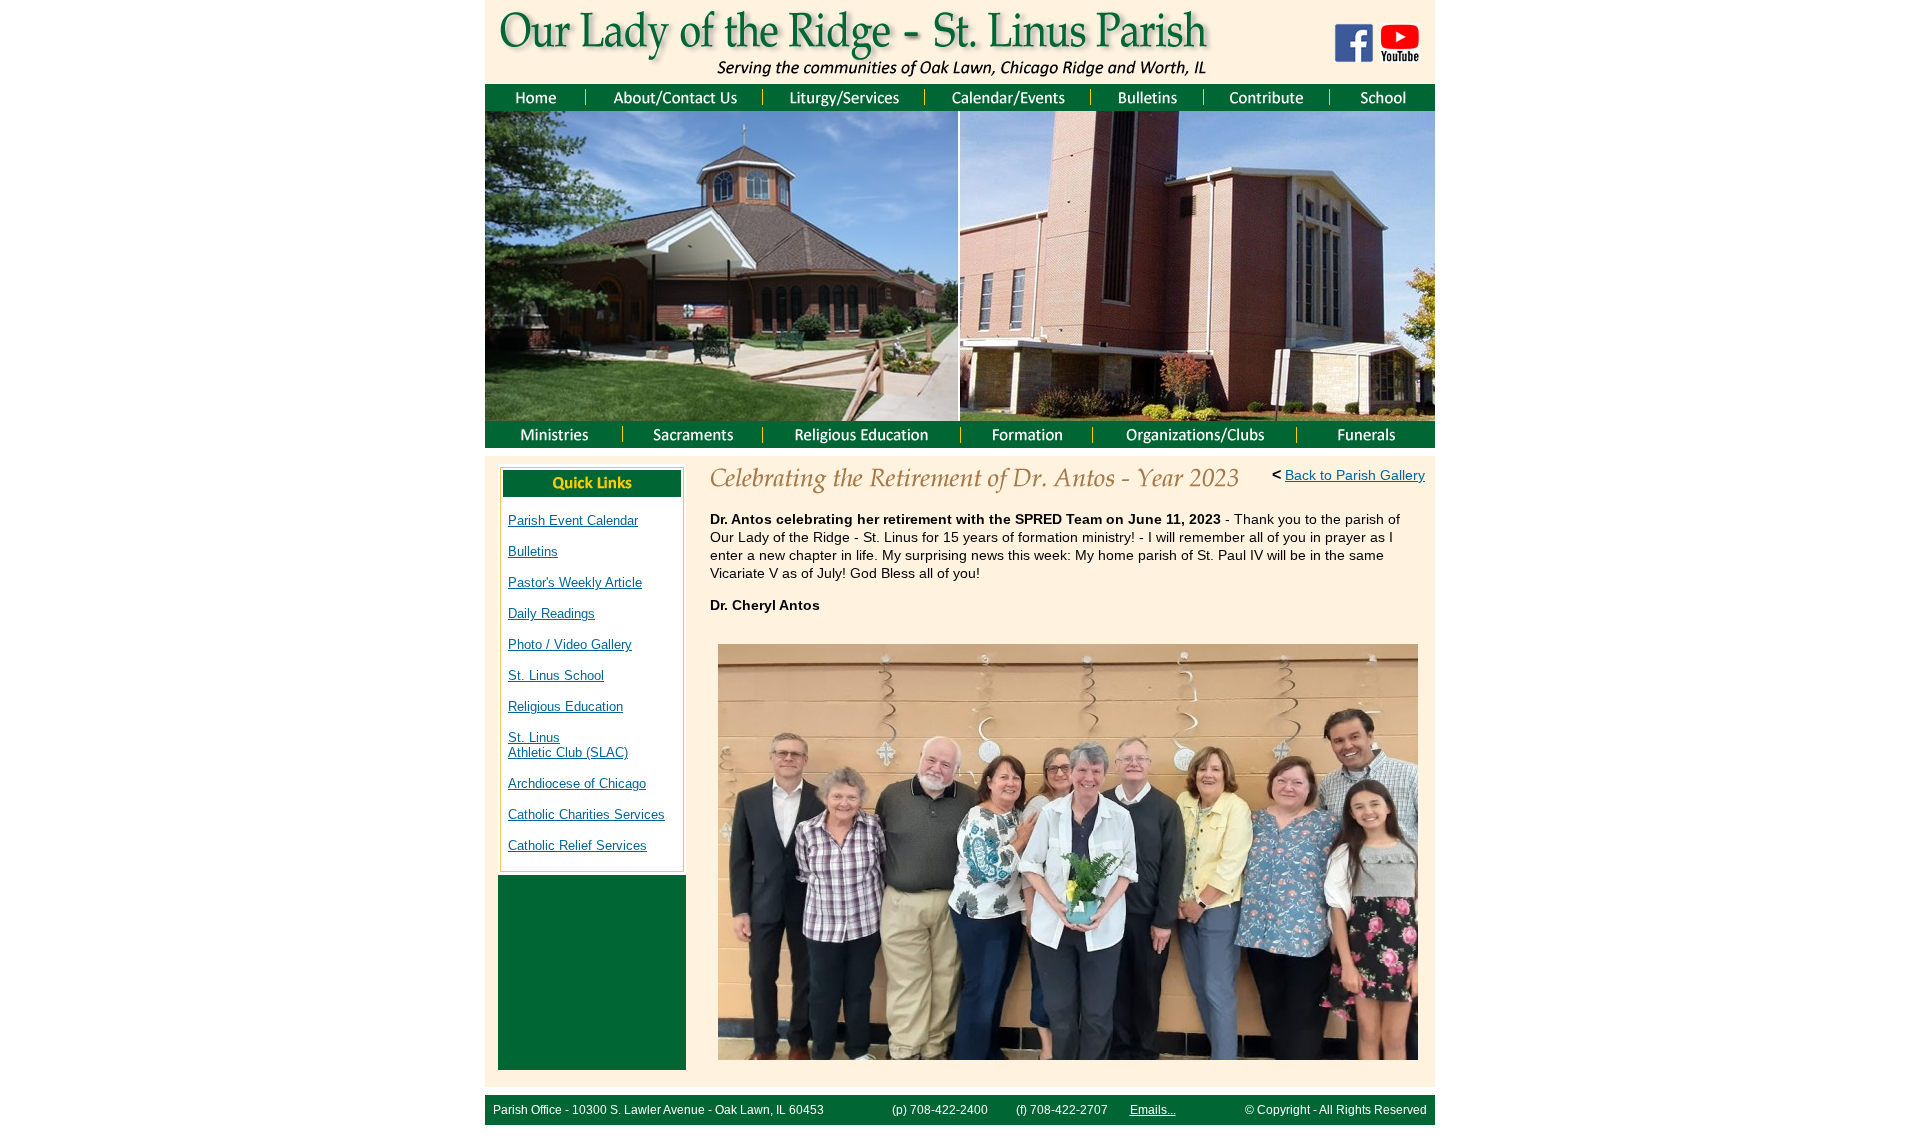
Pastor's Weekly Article (575, 582)
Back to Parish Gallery (1355, 475)
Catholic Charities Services (586, 814)
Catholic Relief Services (577, 845)
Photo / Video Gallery (570, 644)
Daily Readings (551, 613)
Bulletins (533, 551)
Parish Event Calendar (573, 520)
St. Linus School (556, 675)
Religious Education (565, 706)
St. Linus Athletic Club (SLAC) (568, 745)
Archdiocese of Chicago (577, 783)
